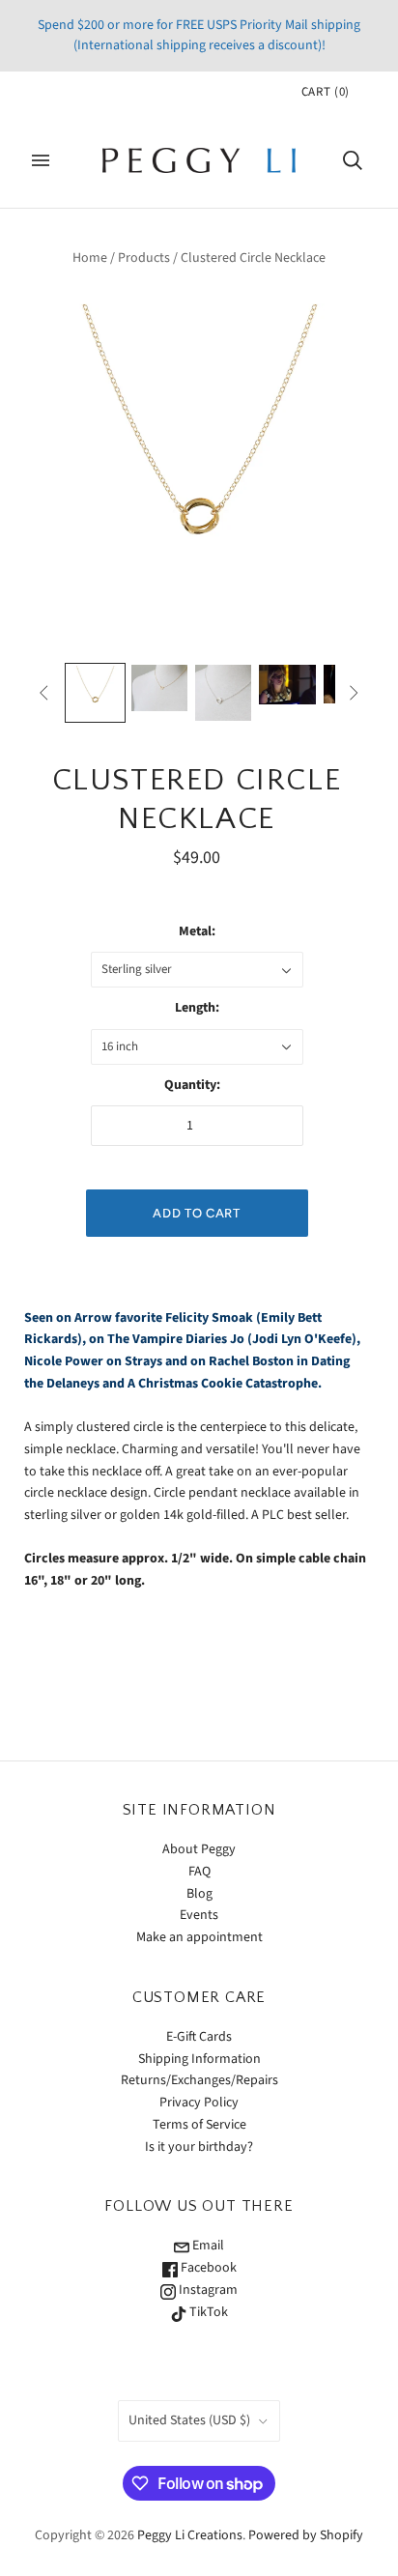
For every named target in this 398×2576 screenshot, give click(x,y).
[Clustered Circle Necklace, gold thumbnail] (159, 688)
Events (199, 1915)
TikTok (207, 2312)
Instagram (207, 2290)
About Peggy (199, 1849)
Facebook (207, 2268)
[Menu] (41, 160)
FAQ (199, 1872)
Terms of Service (199, 2125)
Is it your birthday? (199, 2147)
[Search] (353, 160)
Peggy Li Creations (190, 2535)
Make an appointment (199, 1937)
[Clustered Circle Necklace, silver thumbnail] (223, 693)
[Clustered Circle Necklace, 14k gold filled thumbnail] (95, 693)
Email (207, 2246)
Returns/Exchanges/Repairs (199, 2080)
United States (189, 2420)
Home (90, 258)
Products (144, 258)
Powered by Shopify (306, 2535)
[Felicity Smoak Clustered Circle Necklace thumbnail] (287, 685)
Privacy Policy (199, 2103)
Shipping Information (199, 2059)
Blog (199, 1894)
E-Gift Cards (199, 2037)
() (326, 92)
